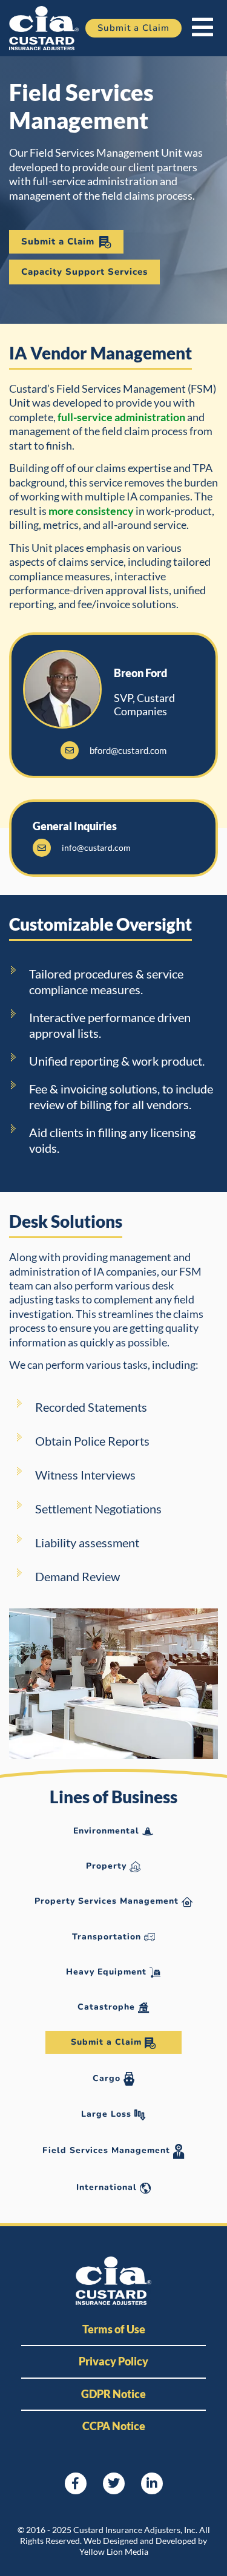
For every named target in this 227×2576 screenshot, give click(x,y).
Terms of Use (114, 2329)
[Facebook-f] (76, 2483)
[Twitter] (114, 2483)
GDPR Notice (113, 2394)
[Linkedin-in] (152, 2483)
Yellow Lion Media (114, 2551)
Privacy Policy (113, 2361)
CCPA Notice (114, 2426)
